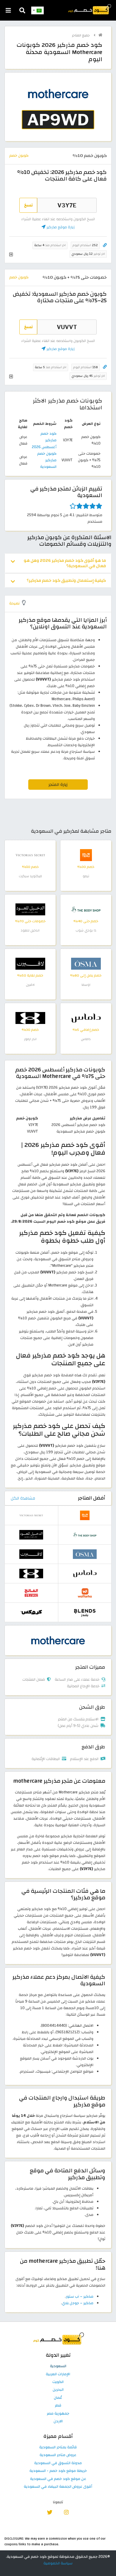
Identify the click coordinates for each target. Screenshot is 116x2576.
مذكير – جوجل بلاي (78, 2303)
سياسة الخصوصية (58, 2563)
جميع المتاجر (81, 35)
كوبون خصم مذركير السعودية (47, 460)
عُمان (58, 2398)
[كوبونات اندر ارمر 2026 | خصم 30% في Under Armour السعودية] (30, 1018)
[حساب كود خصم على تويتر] (50, 2512)
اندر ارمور (30, 1039)
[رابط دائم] (105, 245)
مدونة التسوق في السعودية (58, 2463)
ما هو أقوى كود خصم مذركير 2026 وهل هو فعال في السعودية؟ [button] (65, 563)
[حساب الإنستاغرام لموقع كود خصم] (66, 2512)
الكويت (58, 2382)
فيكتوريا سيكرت (30, 876)
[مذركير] (58, 1640)
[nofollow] (58, 110)
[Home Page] (89, 9)
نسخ (28, 205)
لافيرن (30, 985)
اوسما (86, 985)
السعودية (58, 2366)
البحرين (58, 2390)
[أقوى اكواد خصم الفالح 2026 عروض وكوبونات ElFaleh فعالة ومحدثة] (31, 1593)
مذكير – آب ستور (80, 2296)
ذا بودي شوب (86, 930)
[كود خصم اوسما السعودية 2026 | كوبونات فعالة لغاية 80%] (86, 963)
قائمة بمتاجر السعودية (58, 2447)
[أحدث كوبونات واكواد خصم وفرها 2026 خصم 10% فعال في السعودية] (85, 1593)
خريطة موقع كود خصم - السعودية (58, 2471)
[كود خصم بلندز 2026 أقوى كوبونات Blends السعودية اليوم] (85, 1612)
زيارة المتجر (58, 785)
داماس (86, 1039)
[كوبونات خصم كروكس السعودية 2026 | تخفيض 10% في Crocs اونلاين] (31, 1612)
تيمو (86, 876)
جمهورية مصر (58, 2414)
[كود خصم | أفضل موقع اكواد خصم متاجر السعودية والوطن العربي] (100, 35)
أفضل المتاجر (92, 1498)
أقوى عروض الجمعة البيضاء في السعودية (58, 2487)
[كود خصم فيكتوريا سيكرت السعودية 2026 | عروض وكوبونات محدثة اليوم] (30, 855)
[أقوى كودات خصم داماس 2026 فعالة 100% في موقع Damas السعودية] (86, 1018)
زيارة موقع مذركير (60, 227)
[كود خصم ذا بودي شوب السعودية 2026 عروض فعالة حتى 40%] (86, 909)
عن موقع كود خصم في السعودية (58, 2479)
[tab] (58, 563)
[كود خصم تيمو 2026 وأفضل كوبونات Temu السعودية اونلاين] (86, 855)
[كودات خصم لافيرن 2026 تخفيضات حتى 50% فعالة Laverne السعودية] (30, 963)
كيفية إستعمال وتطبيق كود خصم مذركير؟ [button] (66, 580)
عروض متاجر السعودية (58, 2455)
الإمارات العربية (58, 2374)
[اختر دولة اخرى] (37, 10)
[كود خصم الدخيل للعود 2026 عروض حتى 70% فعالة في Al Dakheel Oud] (30, 909)
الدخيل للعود (30, 930)
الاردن (58, 2421)
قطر (58, 2406)
